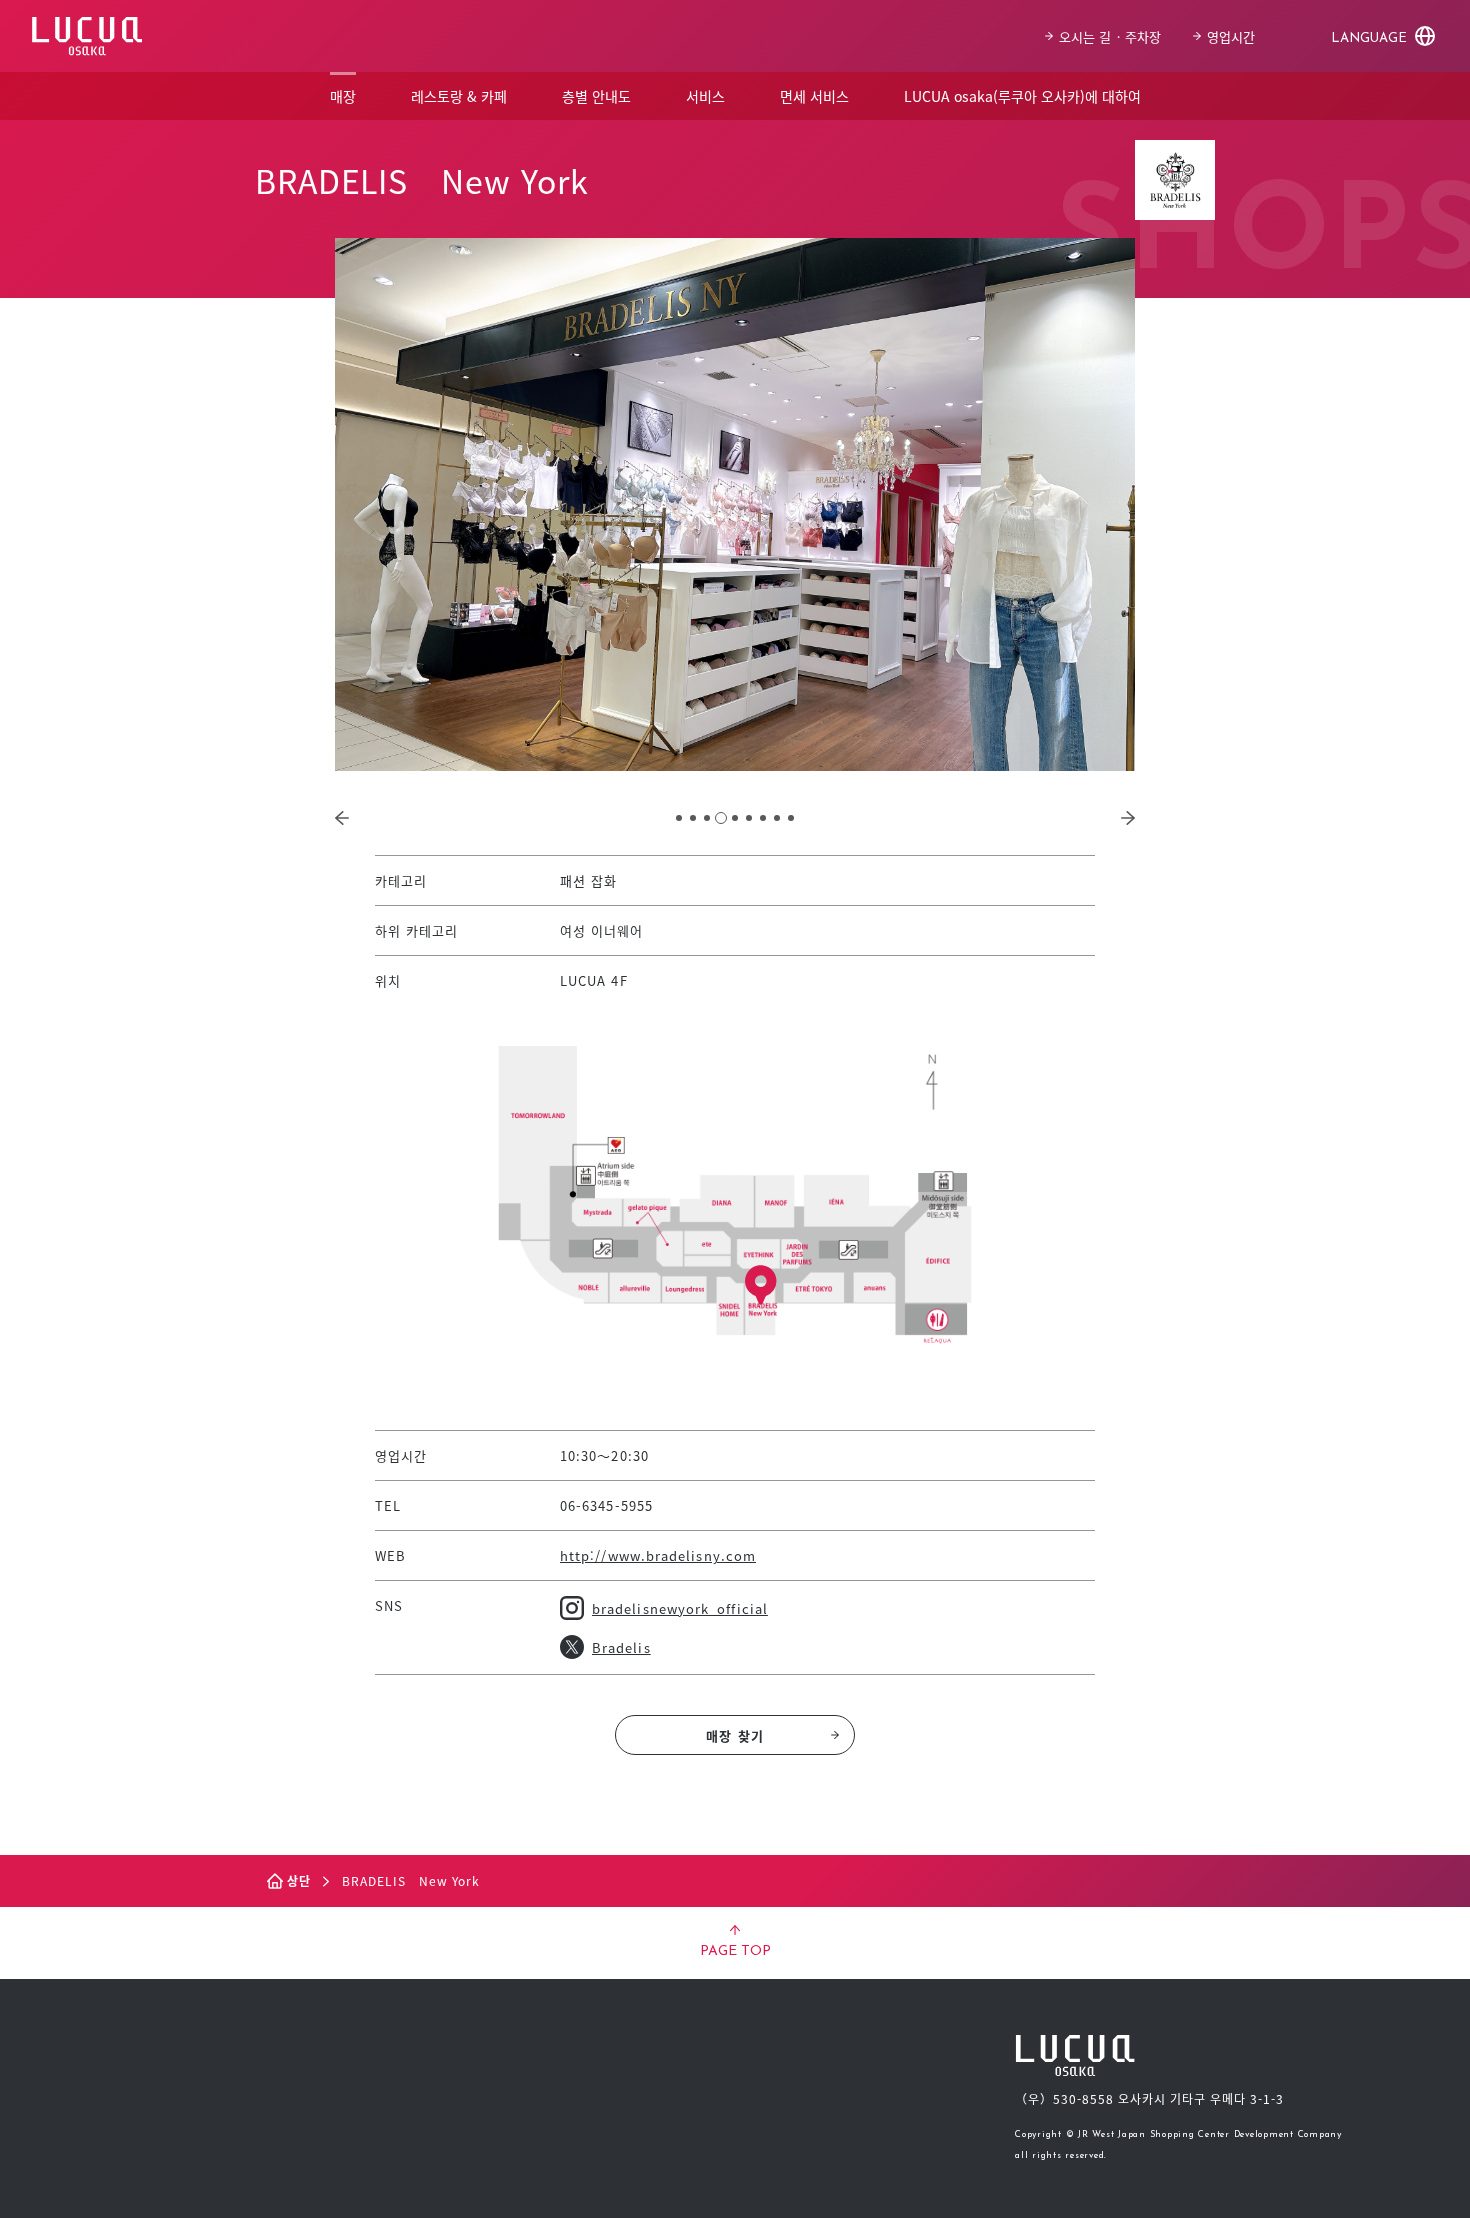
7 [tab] (763, 818)
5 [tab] (735, 818)
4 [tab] (721, 818)
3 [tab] (707, 818)
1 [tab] (679, 818)
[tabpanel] (735, 504)
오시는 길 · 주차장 (1110, 36)
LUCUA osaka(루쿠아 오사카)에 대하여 (1022, 96)
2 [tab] (693, 818)
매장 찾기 (734, 1735)
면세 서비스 (814, 96)
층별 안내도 (596, 96)
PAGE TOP (735, 1951)
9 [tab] (791, 818)
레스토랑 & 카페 (459, 96)
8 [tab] (777, 818)
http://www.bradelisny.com (658, 1555)
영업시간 (1231, 36)
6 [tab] (749, 818)
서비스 (705, 96)
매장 (343, 96)
